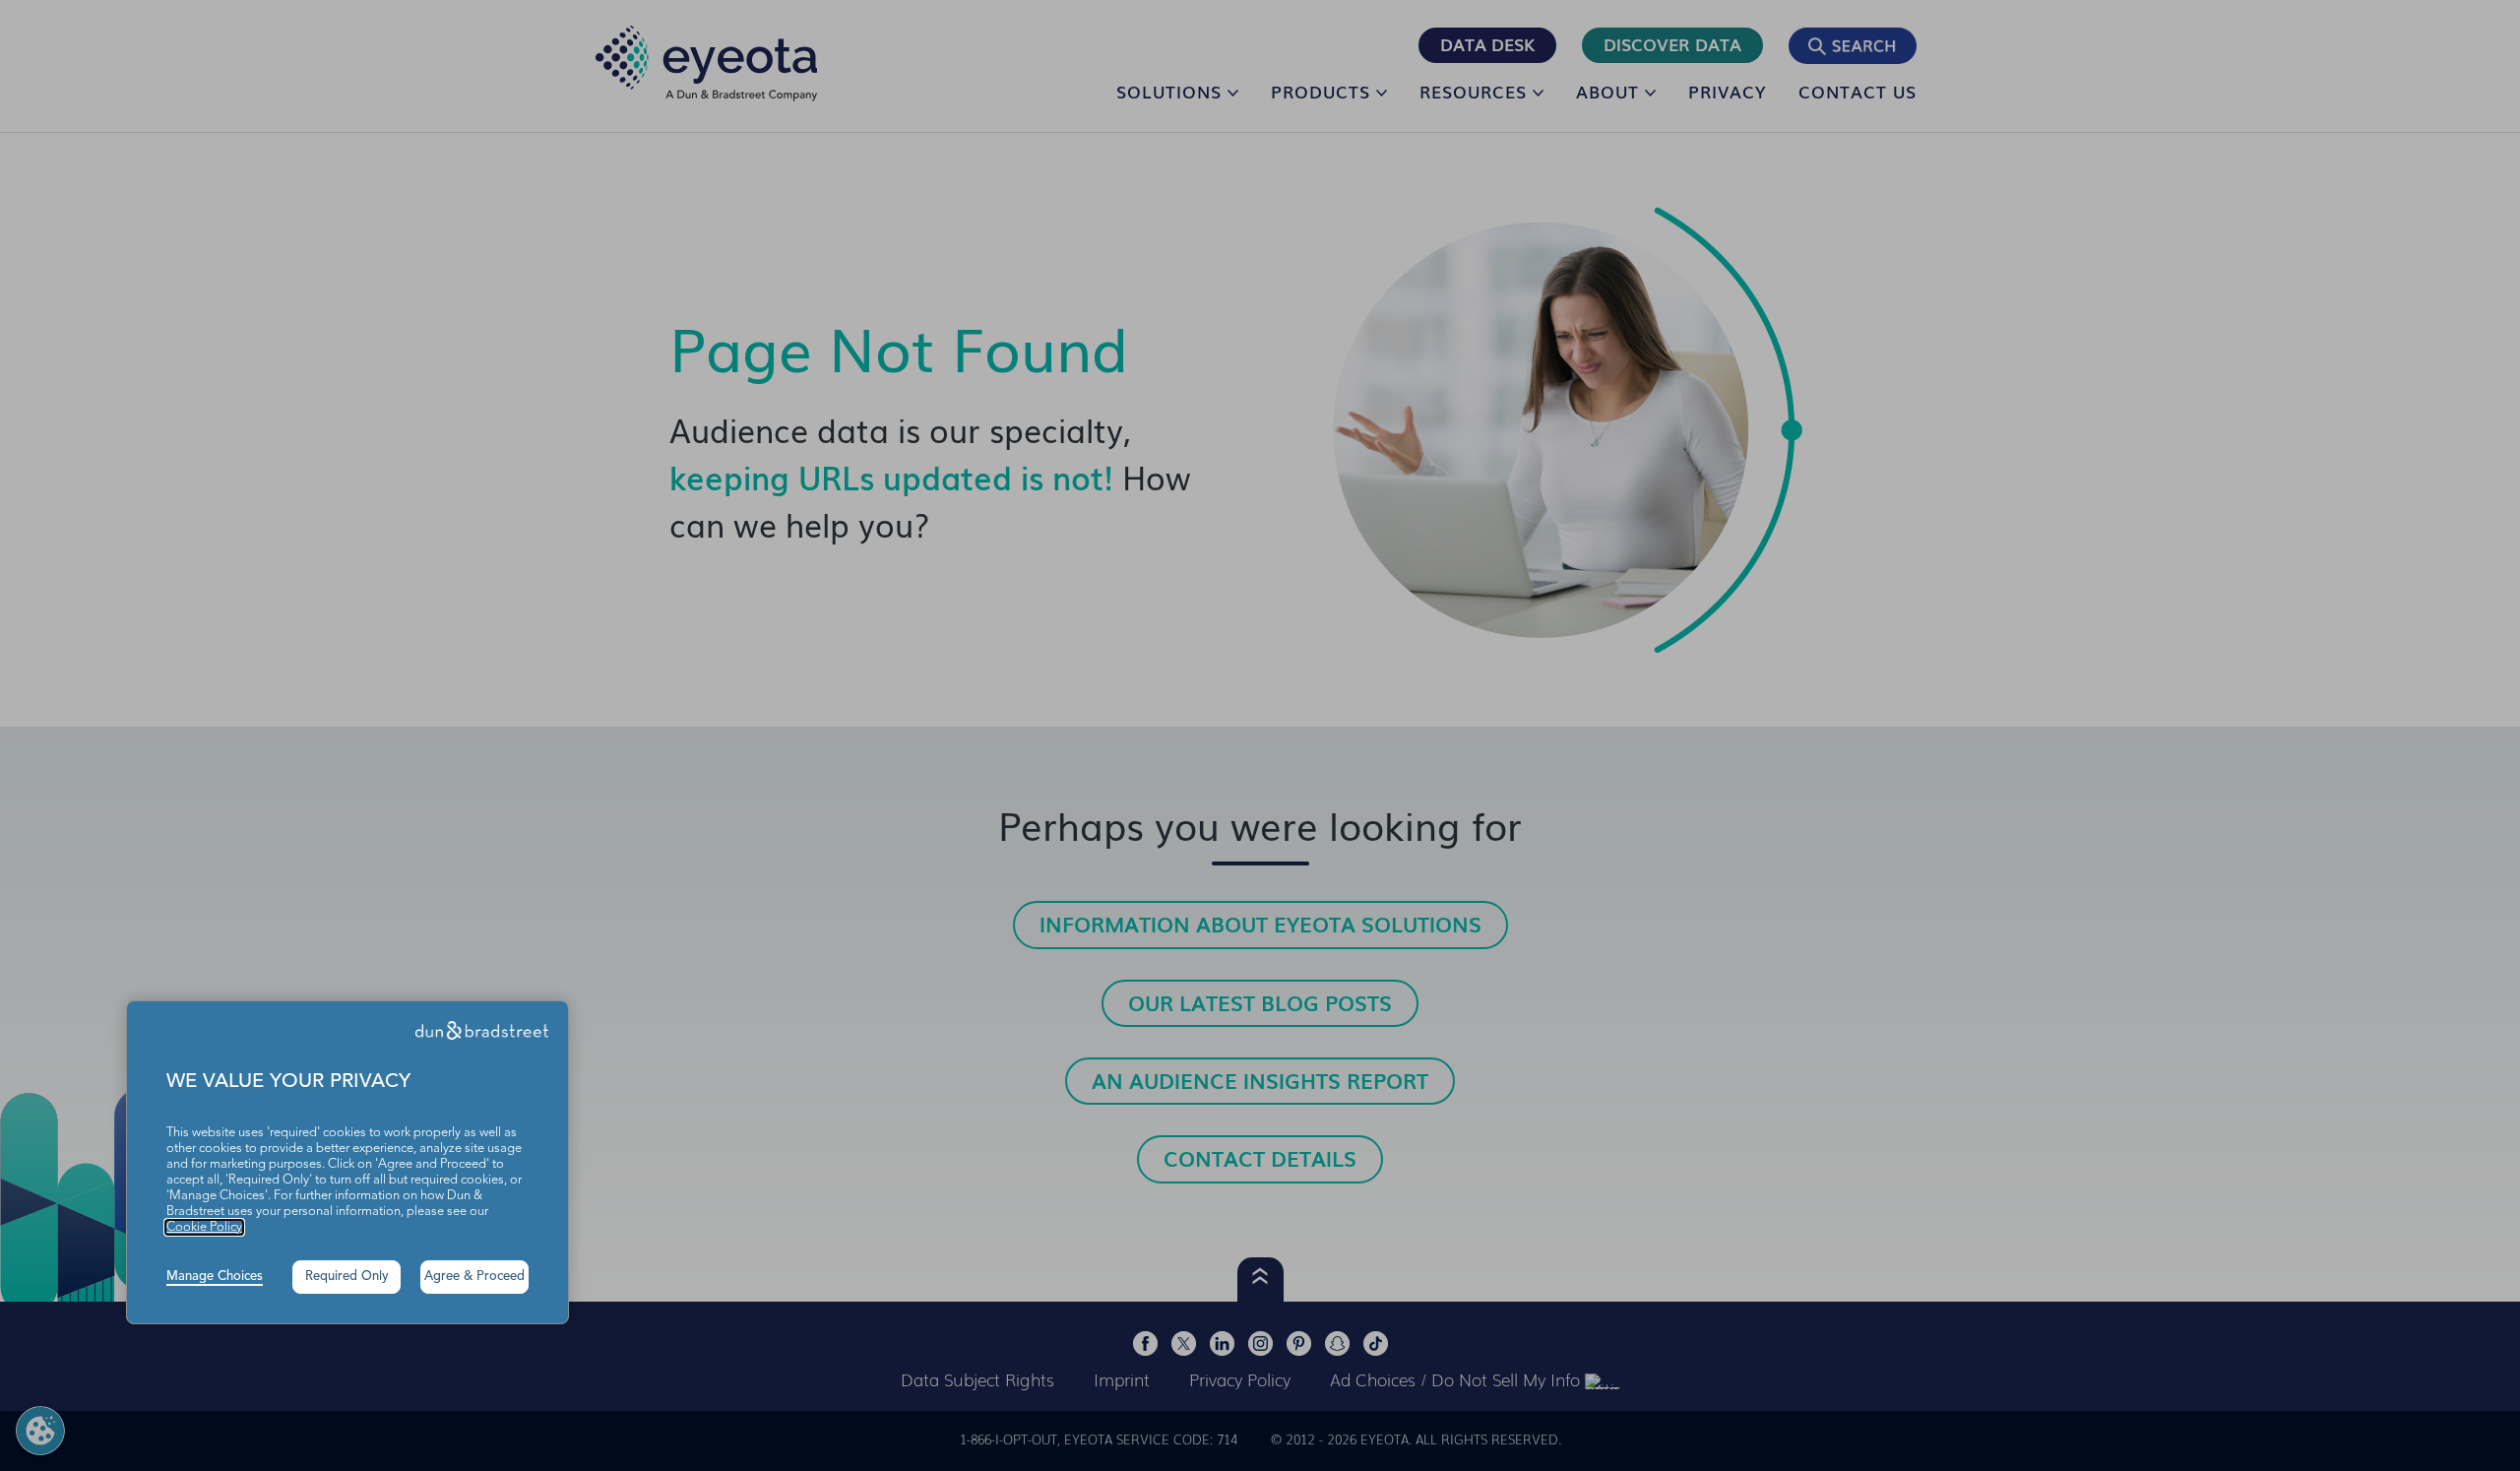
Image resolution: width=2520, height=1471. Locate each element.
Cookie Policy (204, 1227)
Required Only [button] (347, 1277)
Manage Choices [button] (215, 1277)
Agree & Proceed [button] (474, 1277)
